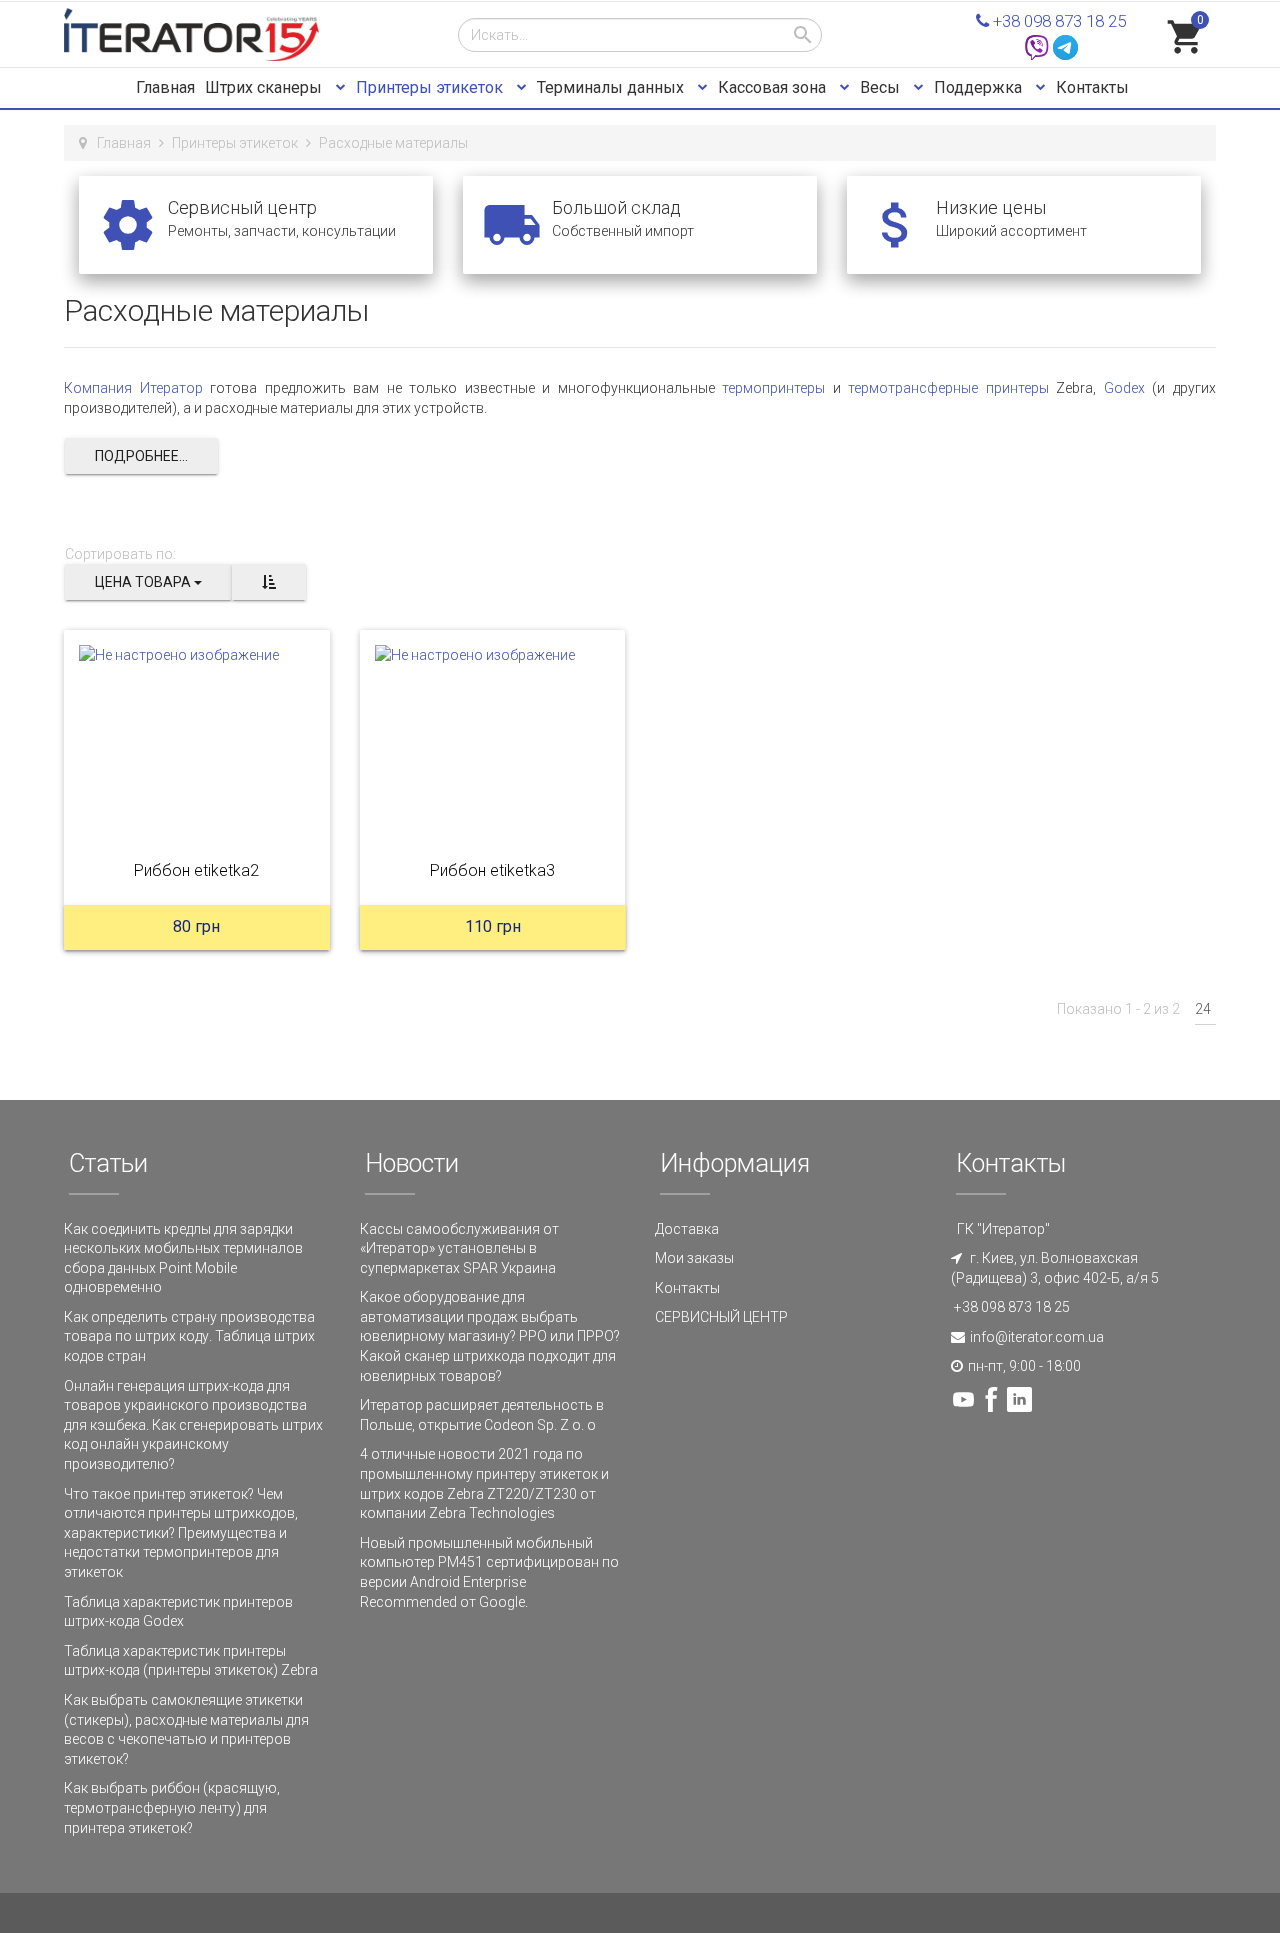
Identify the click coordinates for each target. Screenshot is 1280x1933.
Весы (882, 87)
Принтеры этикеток (431, 87)
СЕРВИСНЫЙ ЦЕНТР (721, 1317)
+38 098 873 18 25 (1057, 21)
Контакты (1092, 87)
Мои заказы (694, 1258)
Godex (1124, 388)
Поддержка (980, 87)
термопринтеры (773, 388)
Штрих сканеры (265, 87)
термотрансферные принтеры (948, 388)
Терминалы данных (612, 87)
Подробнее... (141, 456)
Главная (165, 87)
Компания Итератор (133, 388)
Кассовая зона (774, 87)
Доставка (687, 1229)
